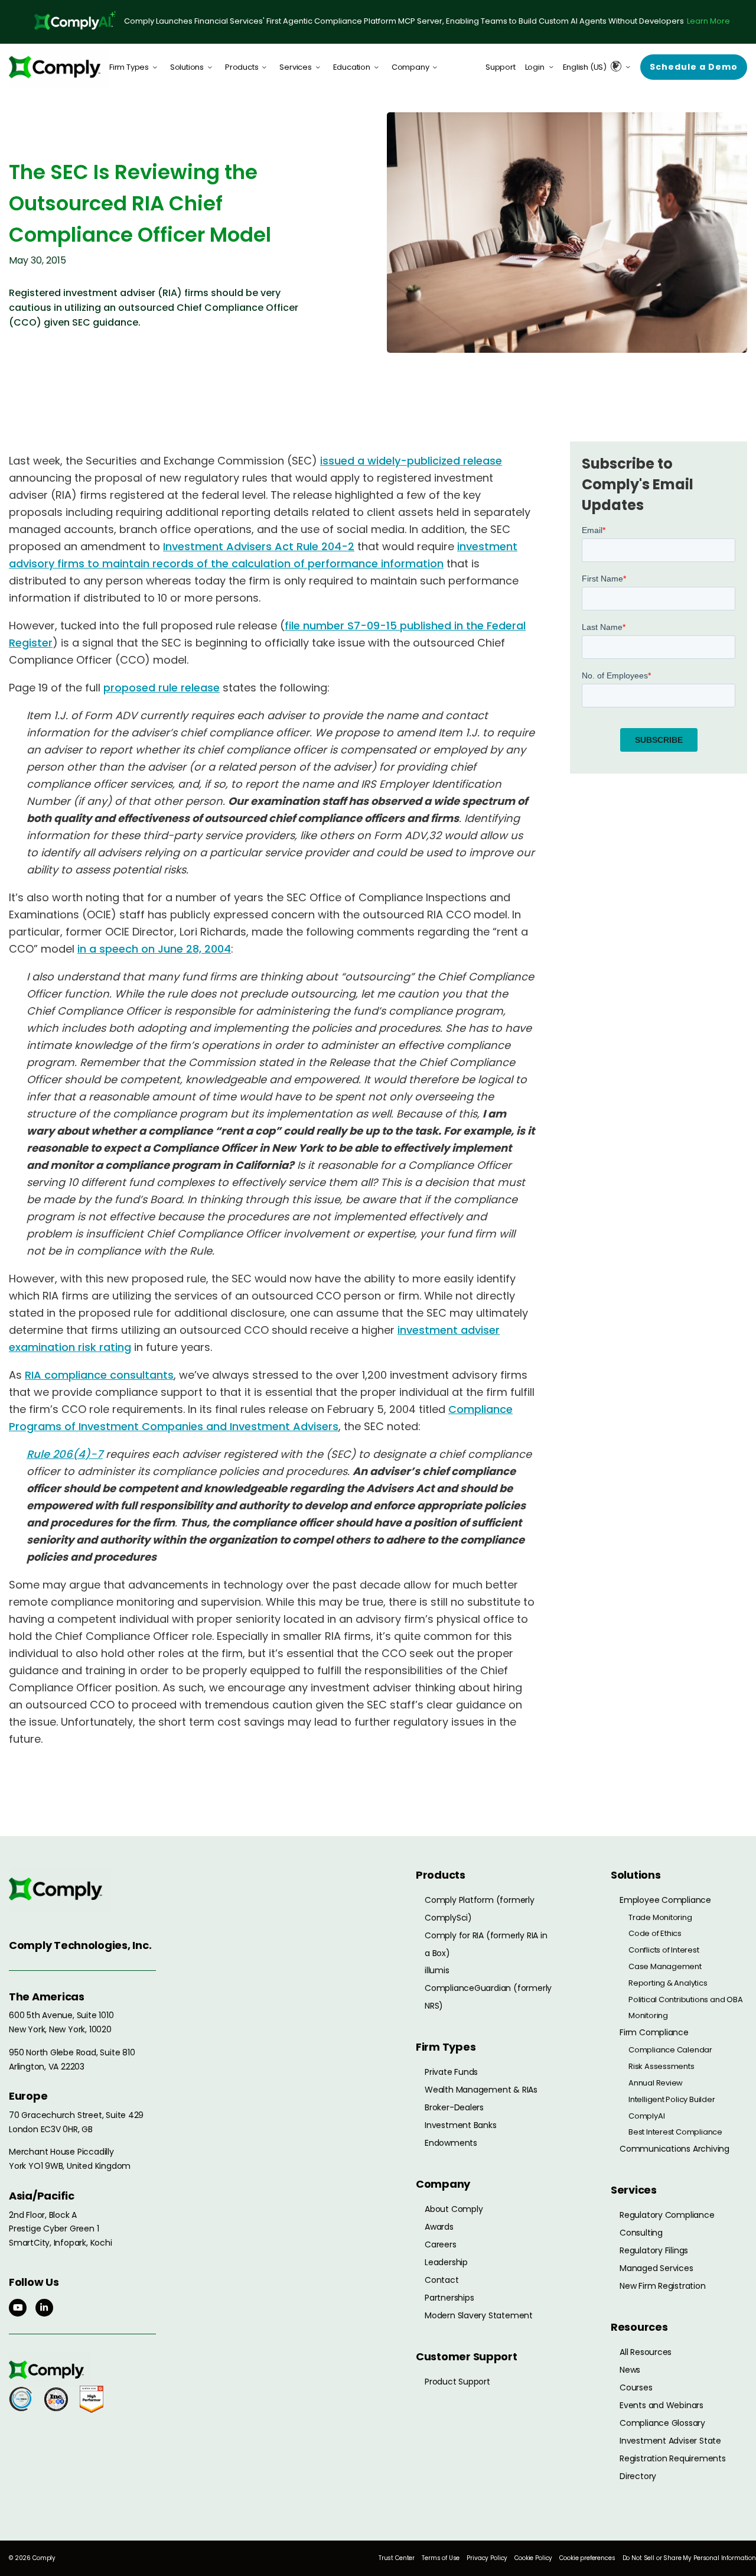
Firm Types (129, 67)
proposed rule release (162, 688)
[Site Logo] (59, 67)
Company (410, 67)
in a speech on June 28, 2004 (154, 949)
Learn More (708, 21)
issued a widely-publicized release (411, 461)
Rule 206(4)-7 (65, 1454)
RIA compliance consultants (99, 1375)
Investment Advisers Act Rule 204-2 (259, 546)
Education (352, 67)
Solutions (187, 67)
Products (242, 67)
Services (295, 67)
